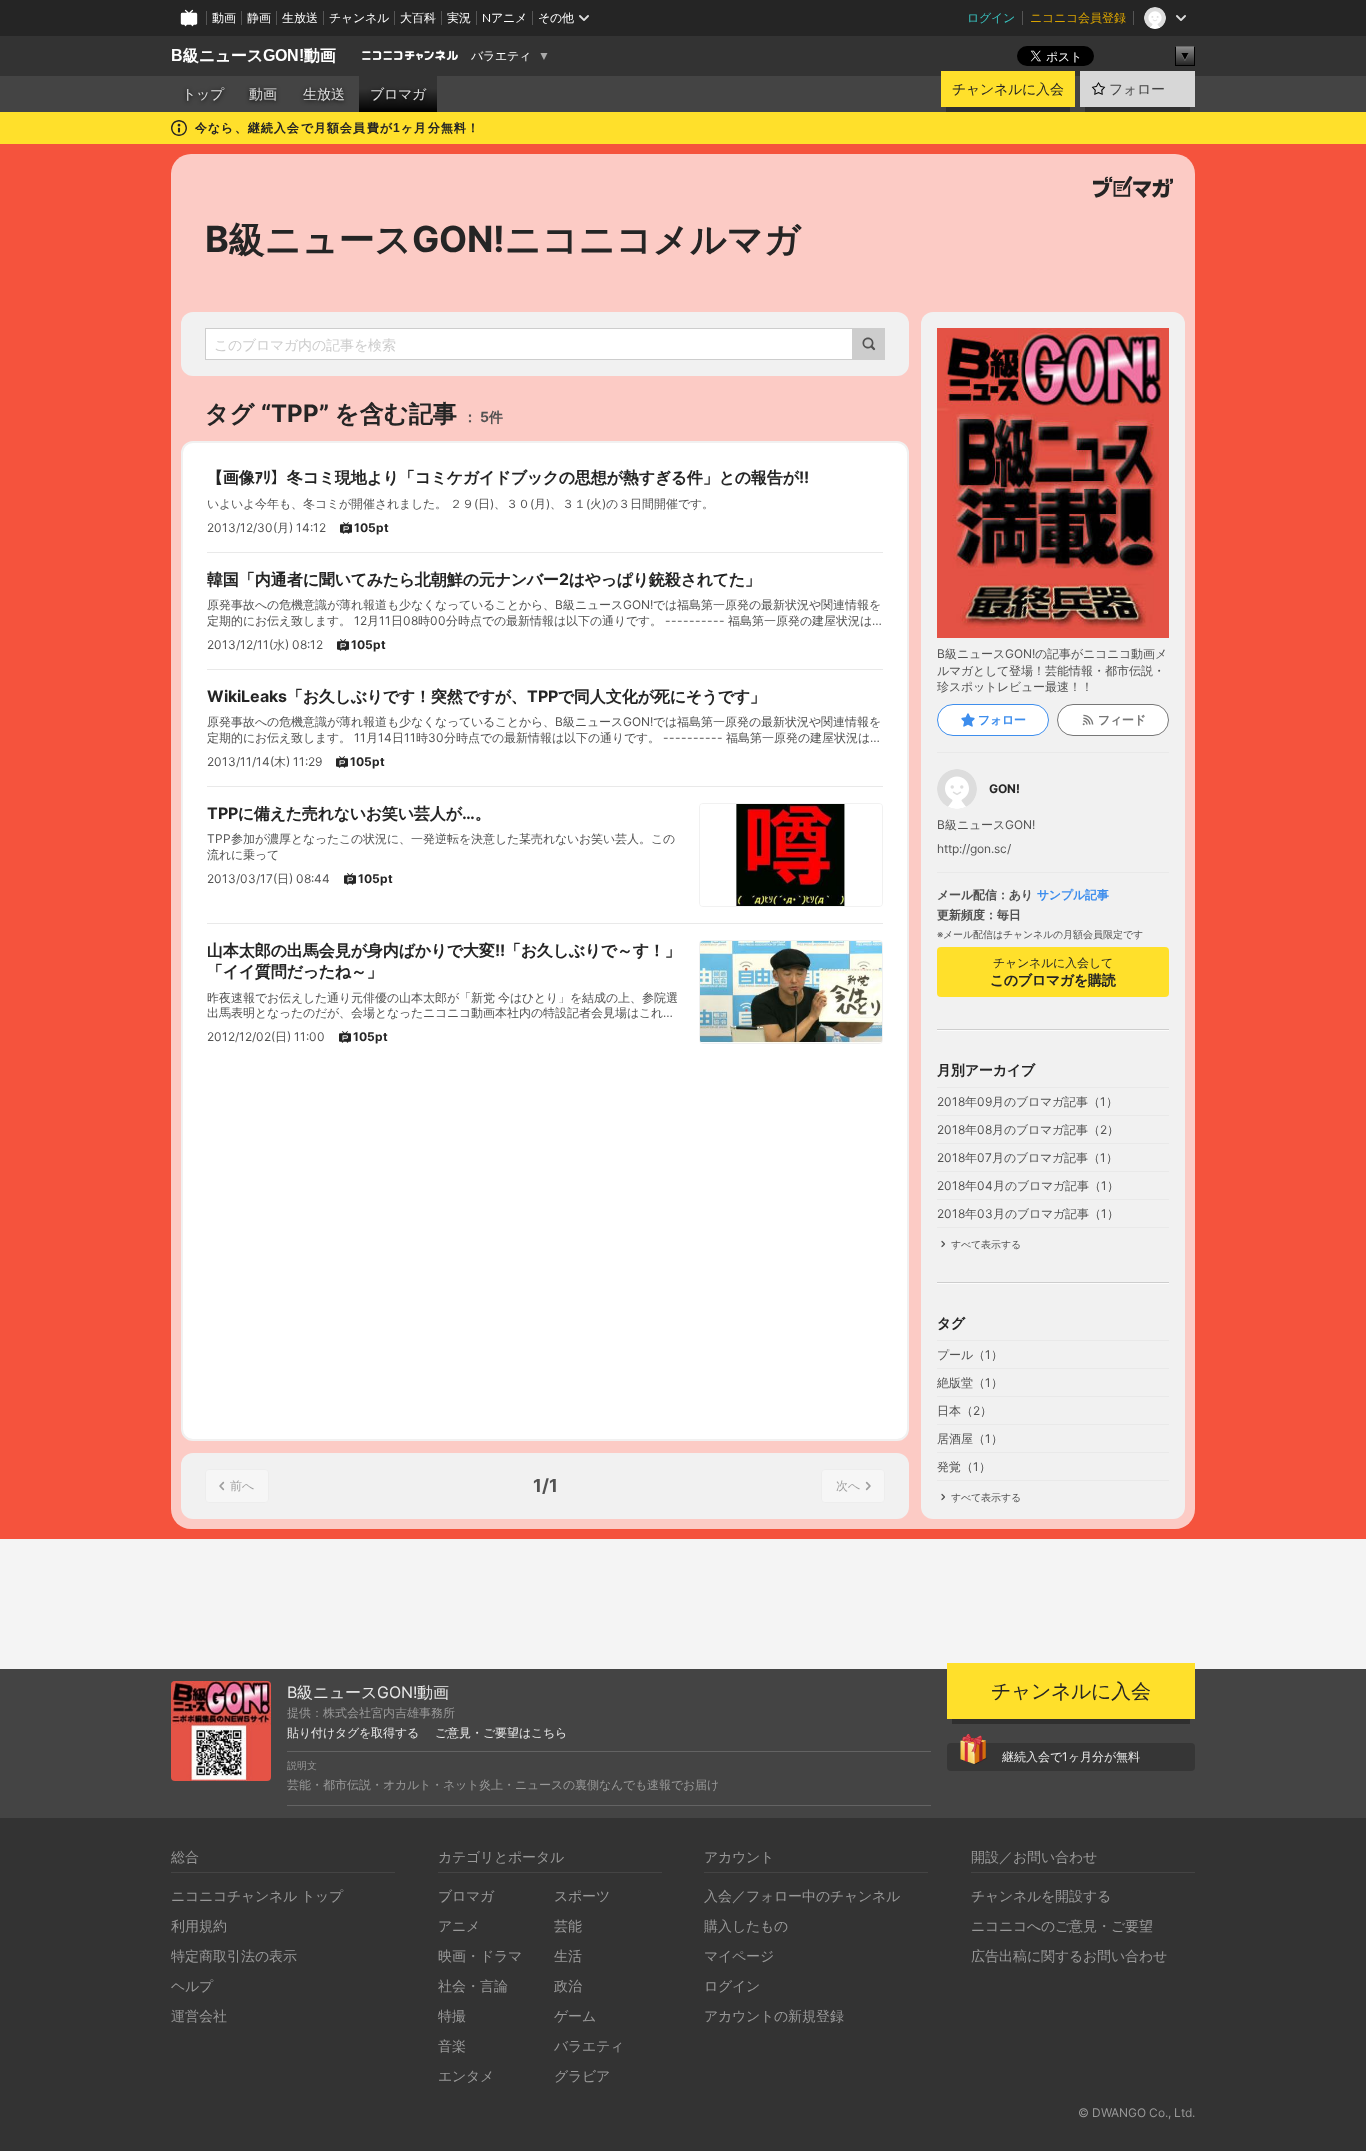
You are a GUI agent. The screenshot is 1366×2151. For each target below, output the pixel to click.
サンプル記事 (1073, 895)
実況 (459, 17)
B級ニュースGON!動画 (253, 55)
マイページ (739, 1955)
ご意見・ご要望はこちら (501, 1733)
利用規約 (199, 1925)
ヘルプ (192, 1985)
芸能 (568, 1925)
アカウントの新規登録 (774, 2015)
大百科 (418, 17)
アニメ (459, 1925)
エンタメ (466, 2075)
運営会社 (199, 2015)
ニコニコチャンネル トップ (257, 1895)
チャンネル (359, 17)
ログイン (991, 17)
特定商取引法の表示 (234, 1955)
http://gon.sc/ (974, 849)
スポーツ (582, 1895)
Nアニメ (504, 17)
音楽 (452, 2045)
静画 (259, 17)
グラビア (582, 2075)
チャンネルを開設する (1041, 1895)
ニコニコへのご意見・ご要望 (1062, 1925)
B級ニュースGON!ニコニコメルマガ (503, 239)
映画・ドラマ (480, 1955)
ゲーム (575, 2015)
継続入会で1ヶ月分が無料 (1071, 1756)
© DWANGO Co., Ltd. (1136, 2112)
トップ (203, 94)
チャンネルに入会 (1008, 89)
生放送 (300, 17)
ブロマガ (398, 94)
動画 (224, 17)
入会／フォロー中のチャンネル (802, 1895)
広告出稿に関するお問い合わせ (1069, 1955)
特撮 (452, 2015)
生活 (568, 1955)
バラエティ (501, 56)
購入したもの (746, 1925)
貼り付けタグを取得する (353, 1733)
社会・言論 (473, 1985)
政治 (568, 1985)
